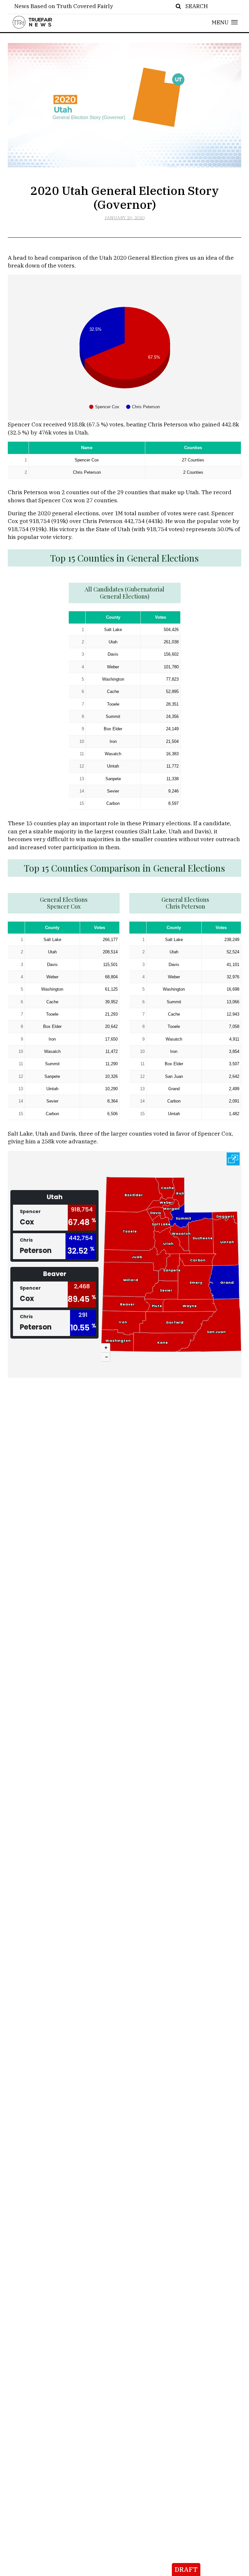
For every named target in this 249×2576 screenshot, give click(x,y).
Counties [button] (193, 448)
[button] (225, 22)
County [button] (113, 617)
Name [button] (87, 448)
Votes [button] (160, 617)
